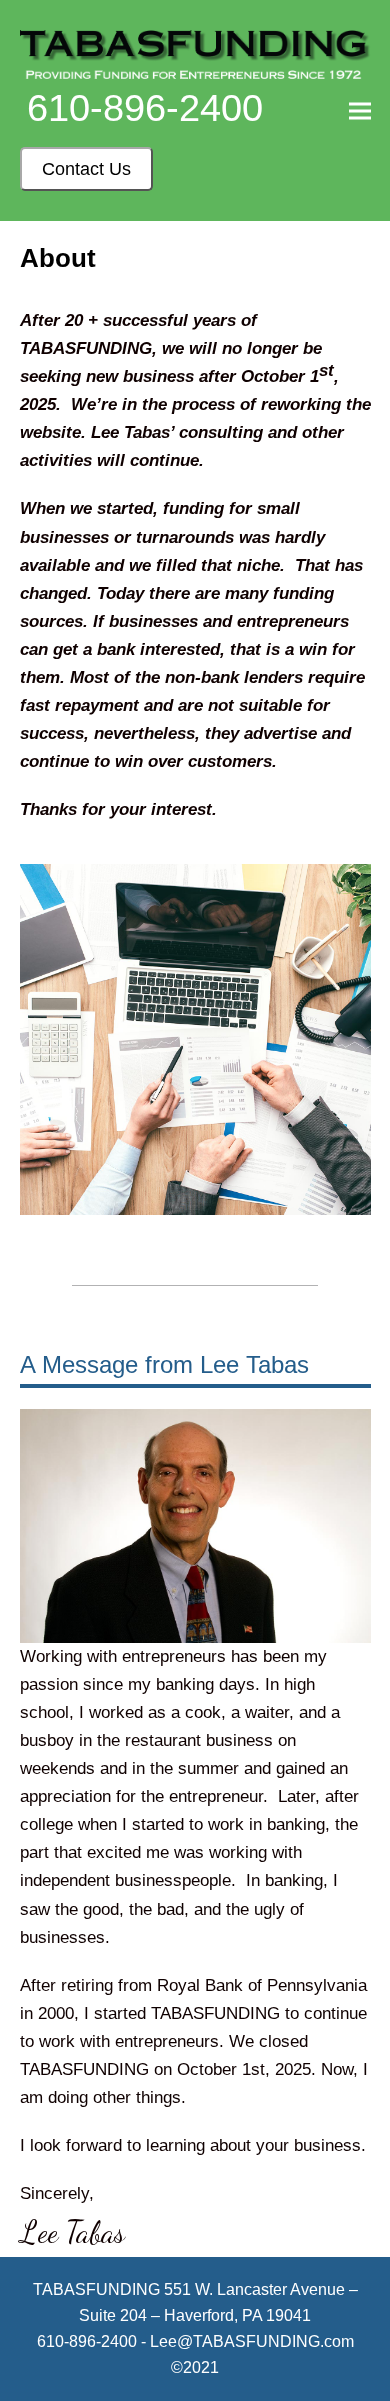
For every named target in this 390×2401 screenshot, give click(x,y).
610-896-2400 (145, 108)
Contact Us (86, 168)
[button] (360, 110)
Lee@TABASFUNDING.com (252, 2341)
